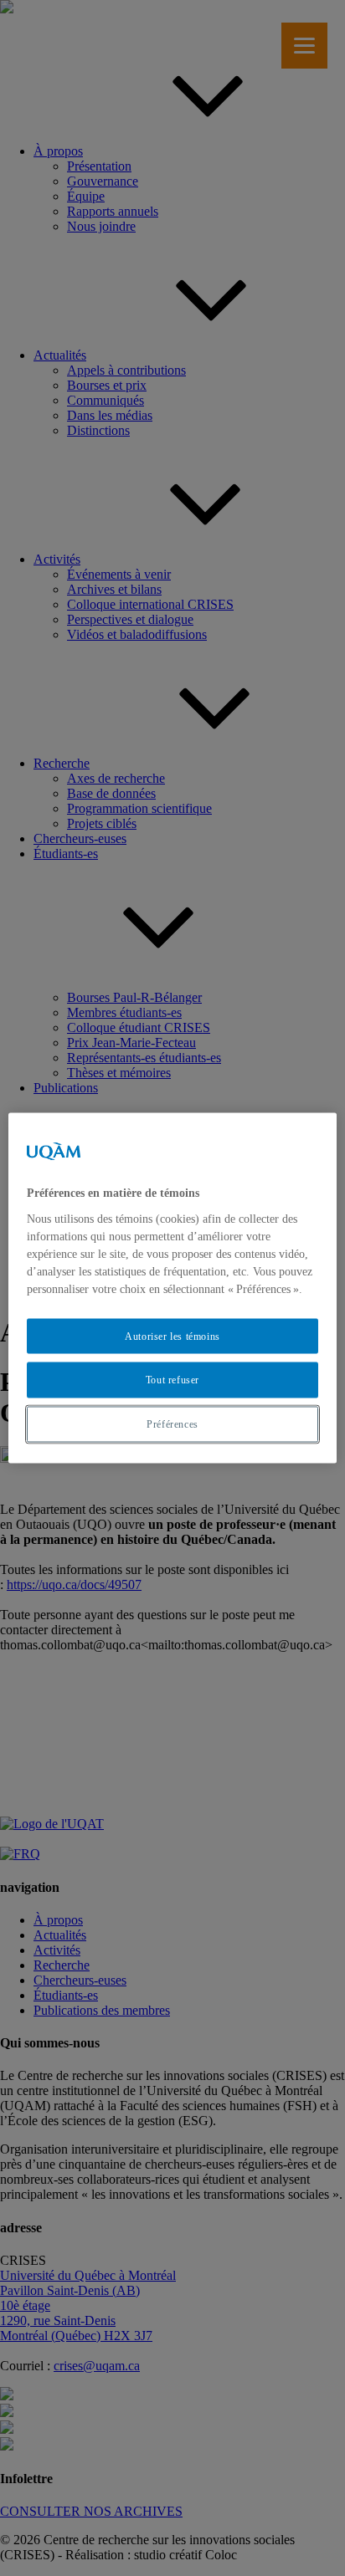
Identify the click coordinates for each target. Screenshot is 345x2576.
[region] (172, 1288)
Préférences (172, 1424)
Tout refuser (172, 1380)
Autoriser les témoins (172, 1336)
